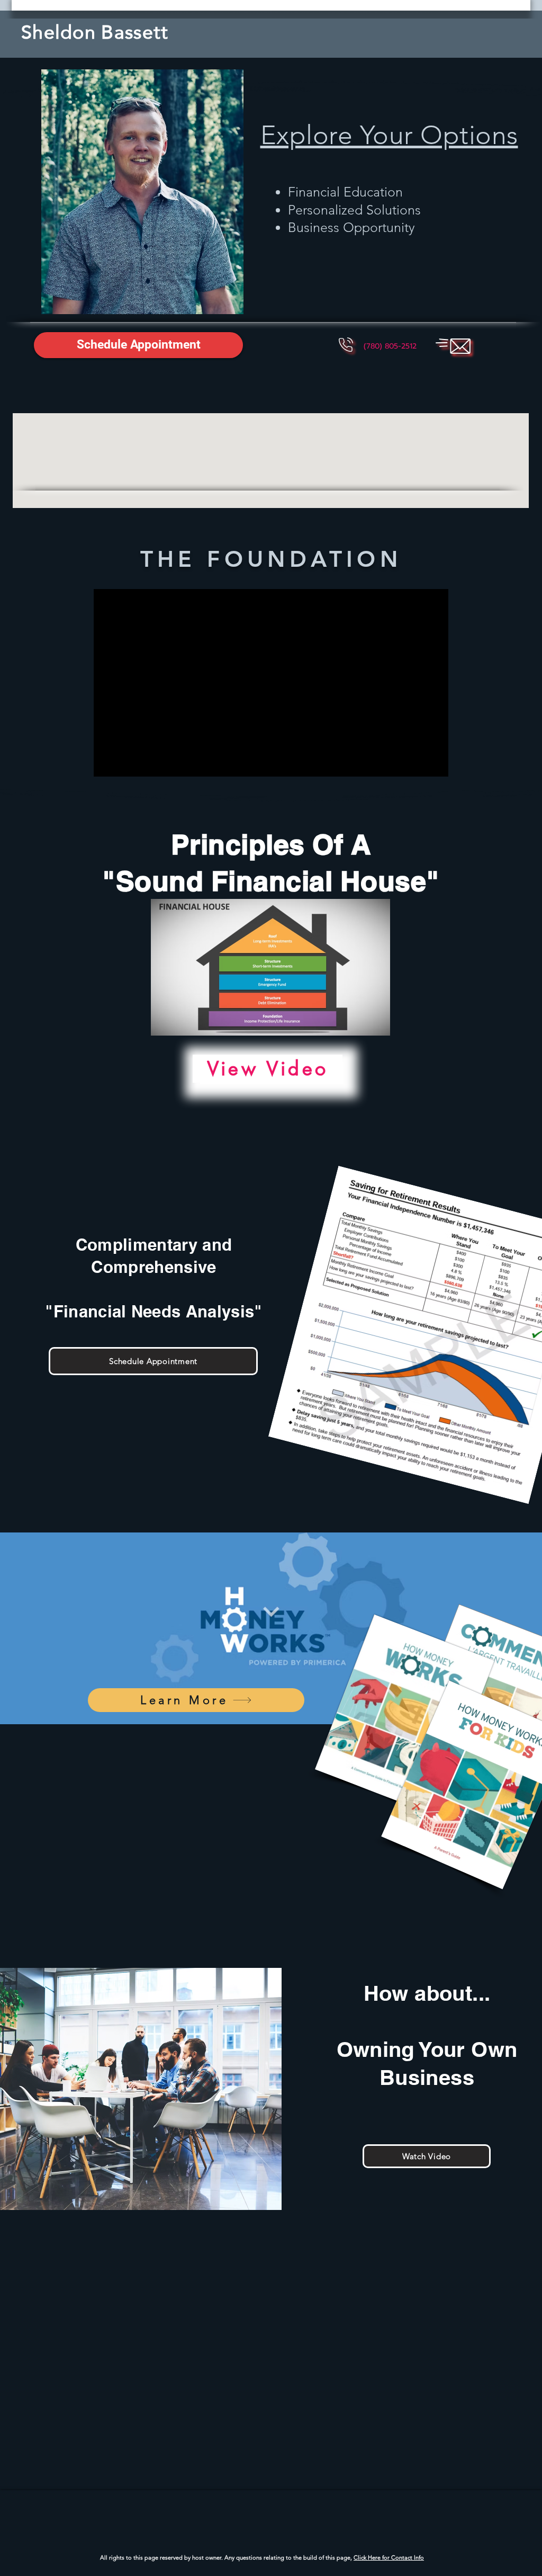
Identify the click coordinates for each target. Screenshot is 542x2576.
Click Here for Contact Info (389, 2557)
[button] (138, 345)
